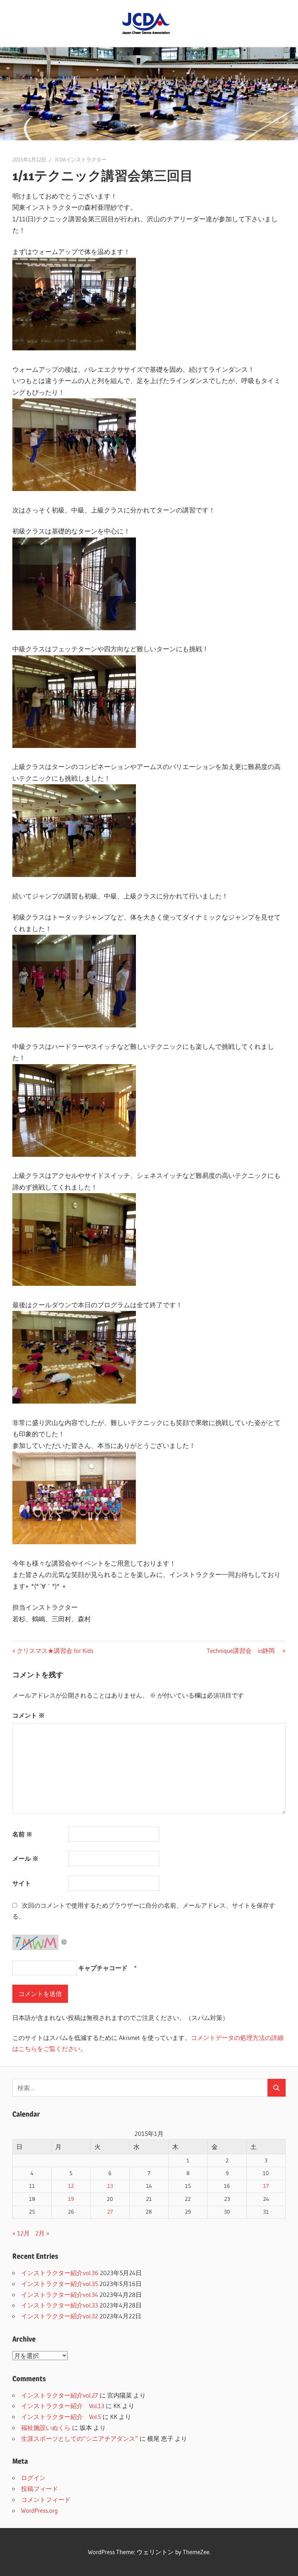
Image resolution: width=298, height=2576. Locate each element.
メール (25, 1858)
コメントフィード (46, 2499)
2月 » (42, 2233)
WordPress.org (39, 2510)
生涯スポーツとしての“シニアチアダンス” (80, 2438)
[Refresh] (64, 1940)
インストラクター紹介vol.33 (60, 2305)
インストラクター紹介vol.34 (60, 2295)
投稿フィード (40, 2489)
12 (71, 2186)
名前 (22, 1834)
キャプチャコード (103, 1968)
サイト (22, 1883)
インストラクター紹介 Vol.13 (63, 2406)
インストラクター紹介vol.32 (60, 2316)
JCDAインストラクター (81, 160)
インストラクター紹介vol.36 (60, 2273)
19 (71, 2199)
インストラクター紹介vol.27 (60, 2395)
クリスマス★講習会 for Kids (55, 1651)
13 (110, 2186)
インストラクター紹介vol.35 (60, 2284)
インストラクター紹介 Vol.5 (61, 2417)
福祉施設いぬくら (46, 2428)
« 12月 (21, 2233)
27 (110, 2212)
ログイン (33, 2478)
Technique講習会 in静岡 (244, 1651)
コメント (29, 1715)
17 (266, 2186)
